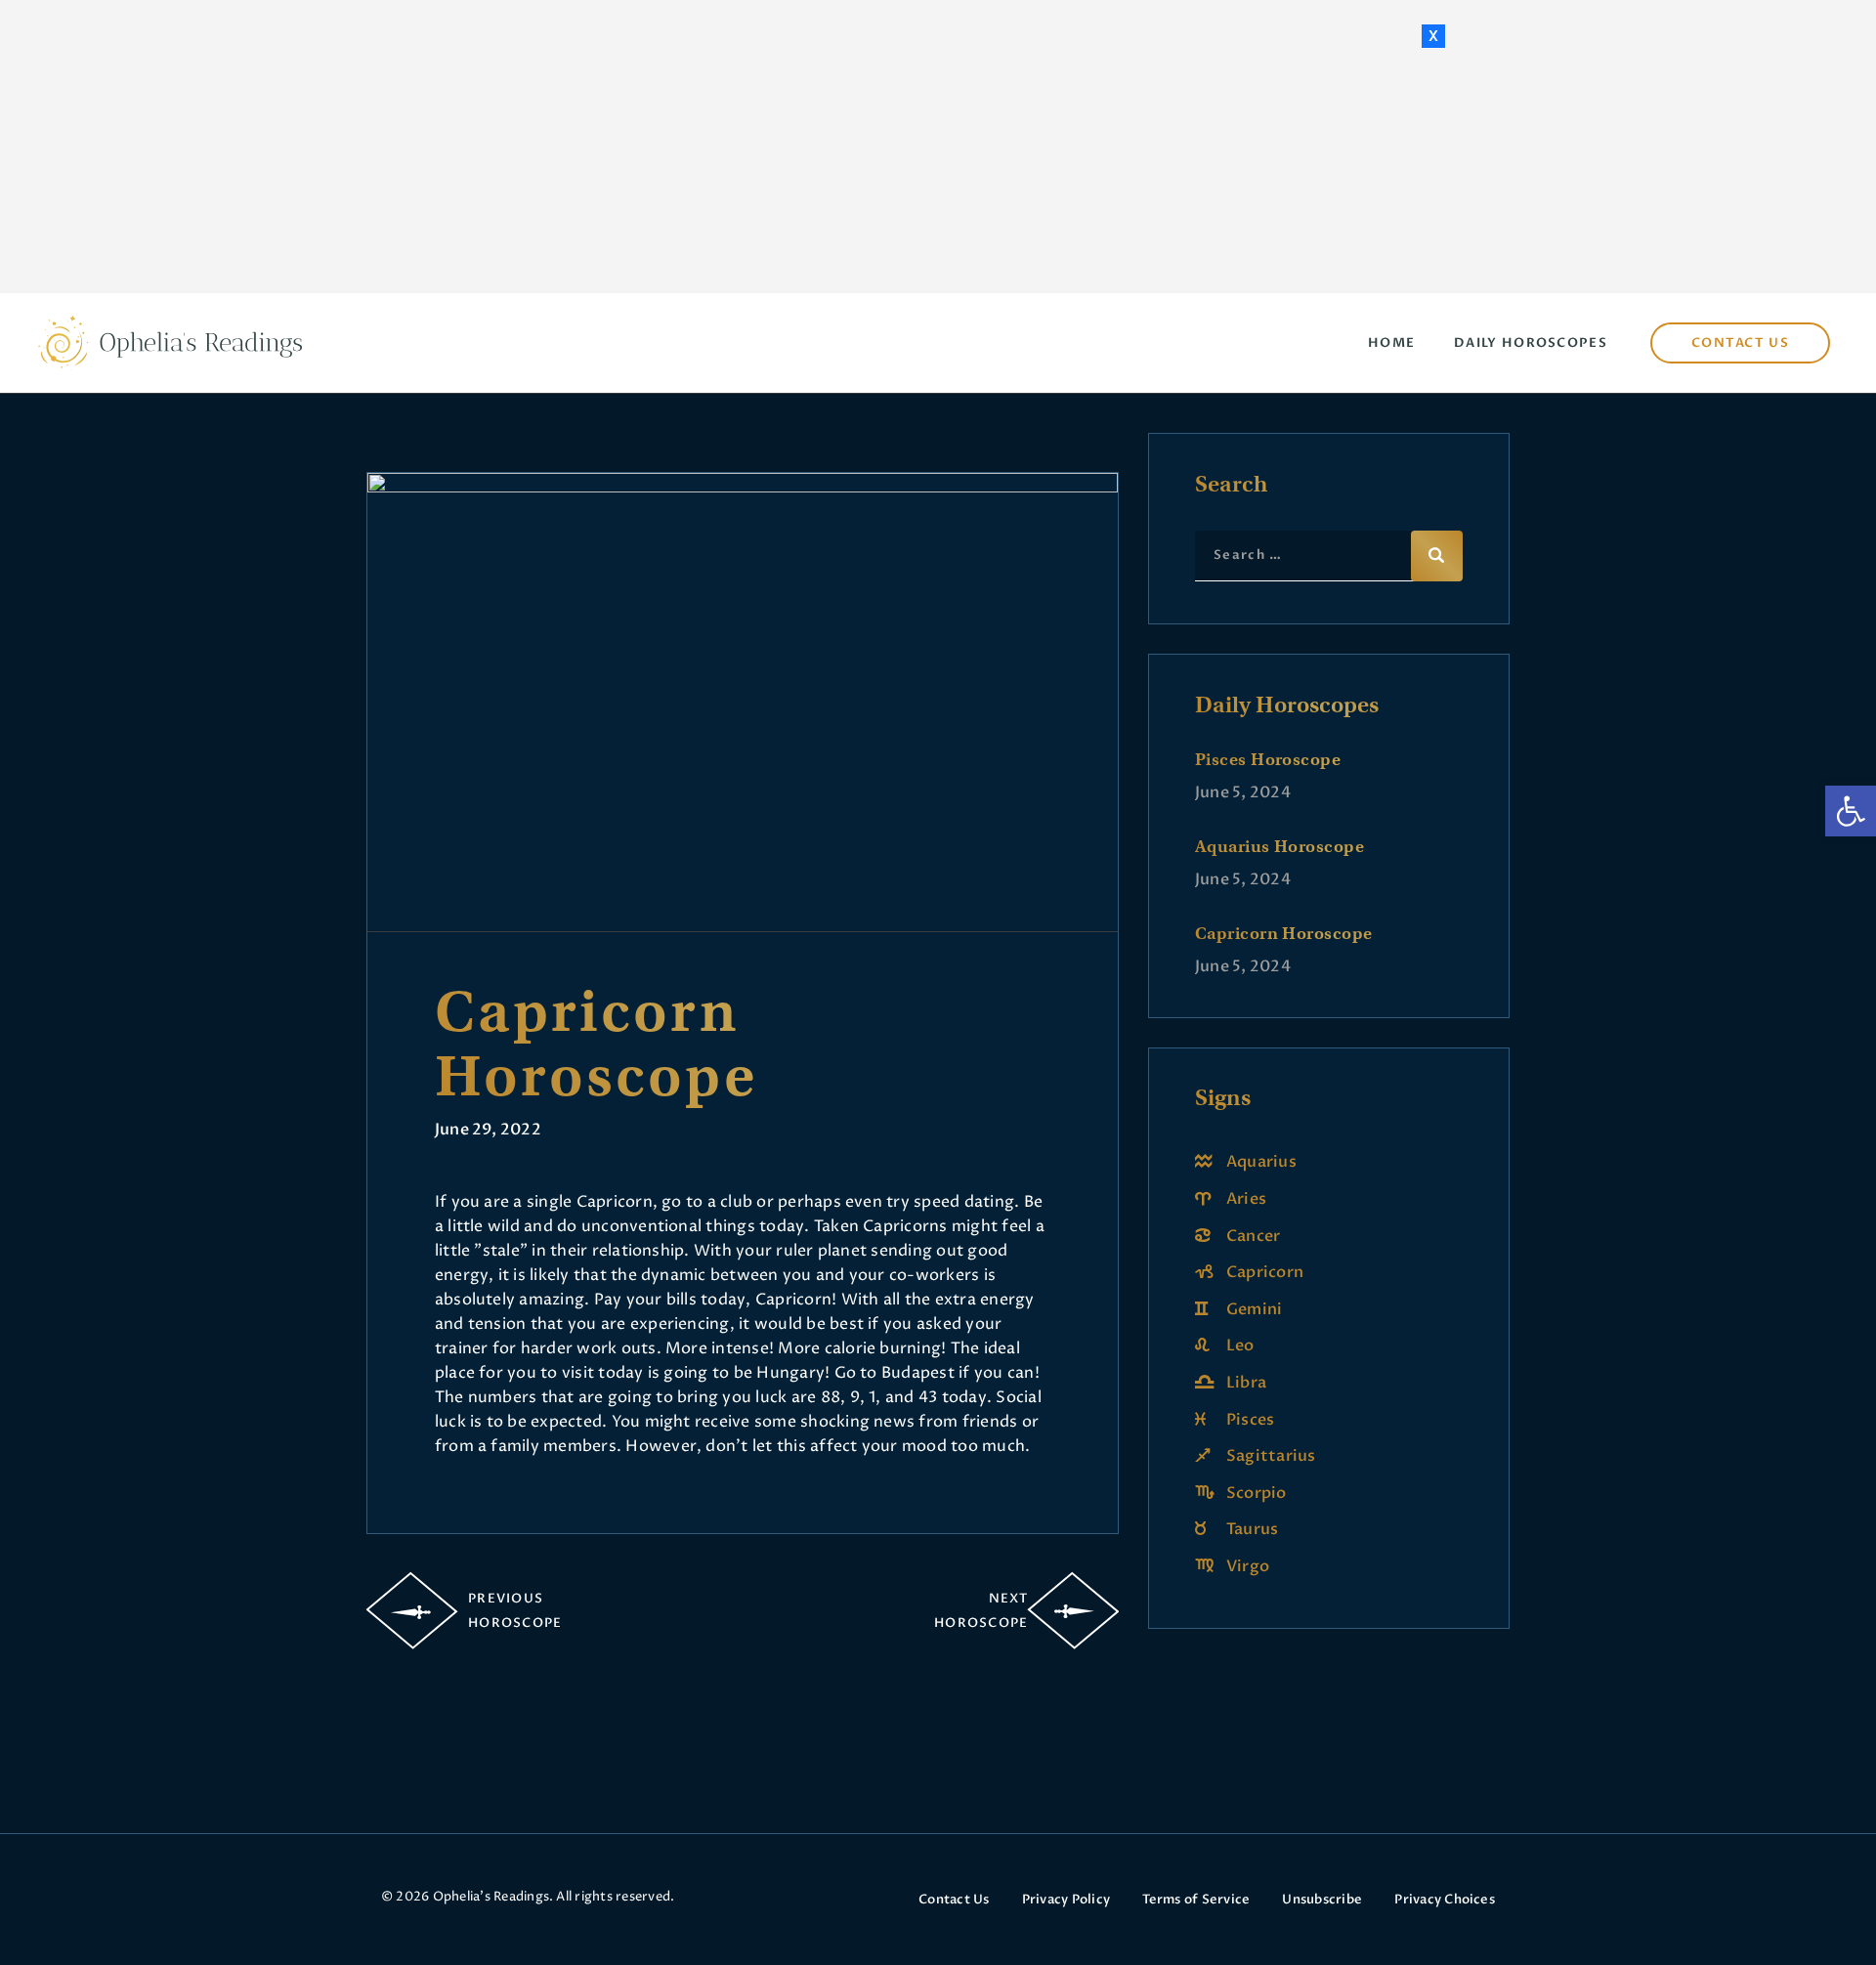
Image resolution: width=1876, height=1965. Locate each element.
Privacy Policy (1066, 1900)
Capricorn (1265, 1272)
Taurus (1252, 1529)
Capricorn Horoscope (1284, 933)
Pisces (1250, 1420)
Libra (1246, 1383)
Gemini (1254, 1309)
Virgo (1248, 1566)
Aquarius (1261, 1162)
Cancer (1253, 1236)
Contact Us (954, 1900)
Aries (1246, 1199)
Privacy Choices (1445, 1900)
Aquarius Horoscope (1279, 846)
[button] (1851, 811)
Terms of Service (1196, 1900)
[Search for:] (1329, 554)
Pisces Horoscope (1268, 759)
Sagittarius (1271, 1456)
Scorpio (1257, 1493)
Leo (1240, 1346)
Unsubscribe (1322, 1900)
